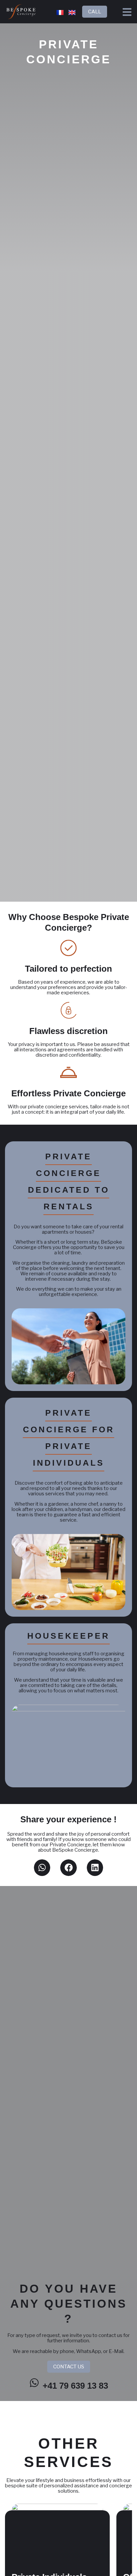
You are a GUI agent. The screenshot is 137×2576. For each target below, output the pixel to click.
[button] (42, 1868)
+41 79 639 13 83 (75, 2386)
